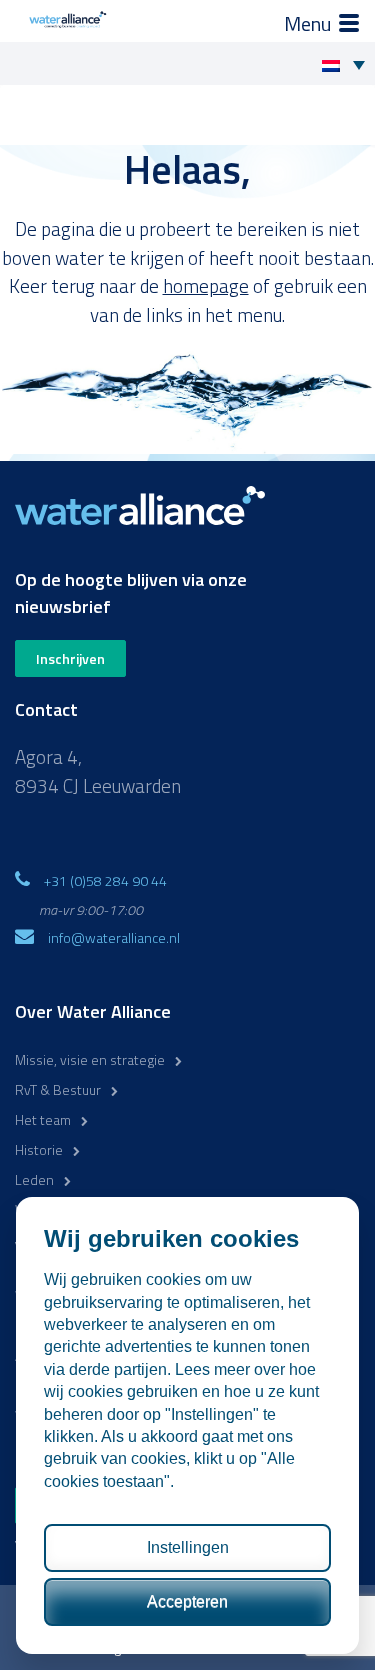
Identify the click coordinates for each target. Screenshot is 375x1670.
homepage (206, 285)
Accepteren (187, 1601)
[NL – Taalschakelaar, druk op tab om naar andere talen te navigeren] (348, 64)
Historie (39, 1149)
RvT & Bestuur (58, 1089)
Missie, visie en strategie (90, 1059)
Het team (43, 1119)
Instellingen (188, 1547)
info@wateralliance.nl (114, 937)
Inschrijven (70, 658)
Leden (34, 1179)
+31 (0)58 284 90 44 (105, 880)
